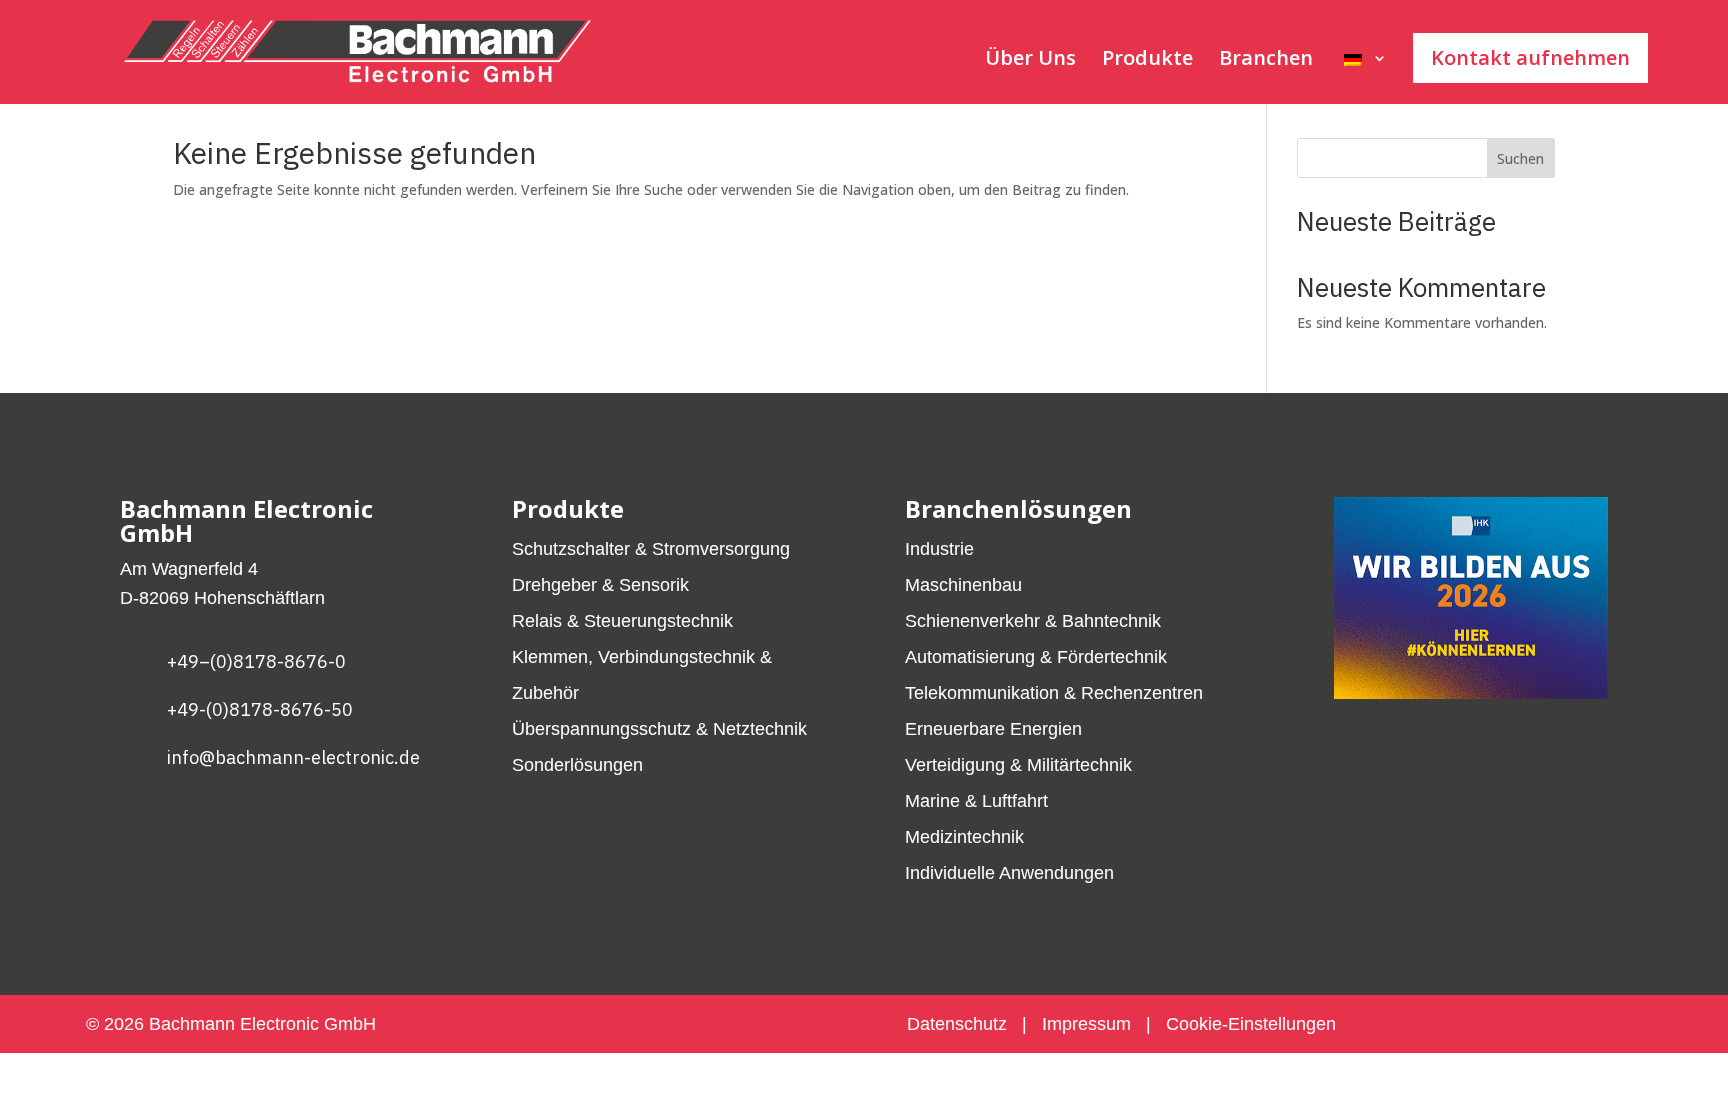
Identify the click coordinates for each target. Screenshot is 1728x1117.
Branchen (1266, 61)
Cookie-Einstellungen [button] (1251, 1024)
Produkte (1147, 61)
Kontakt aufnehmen (1530, 57)
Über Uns (1030, 61)
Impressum (1086, 1024)
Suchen (1520, 158)
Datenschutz (959, 1024)
